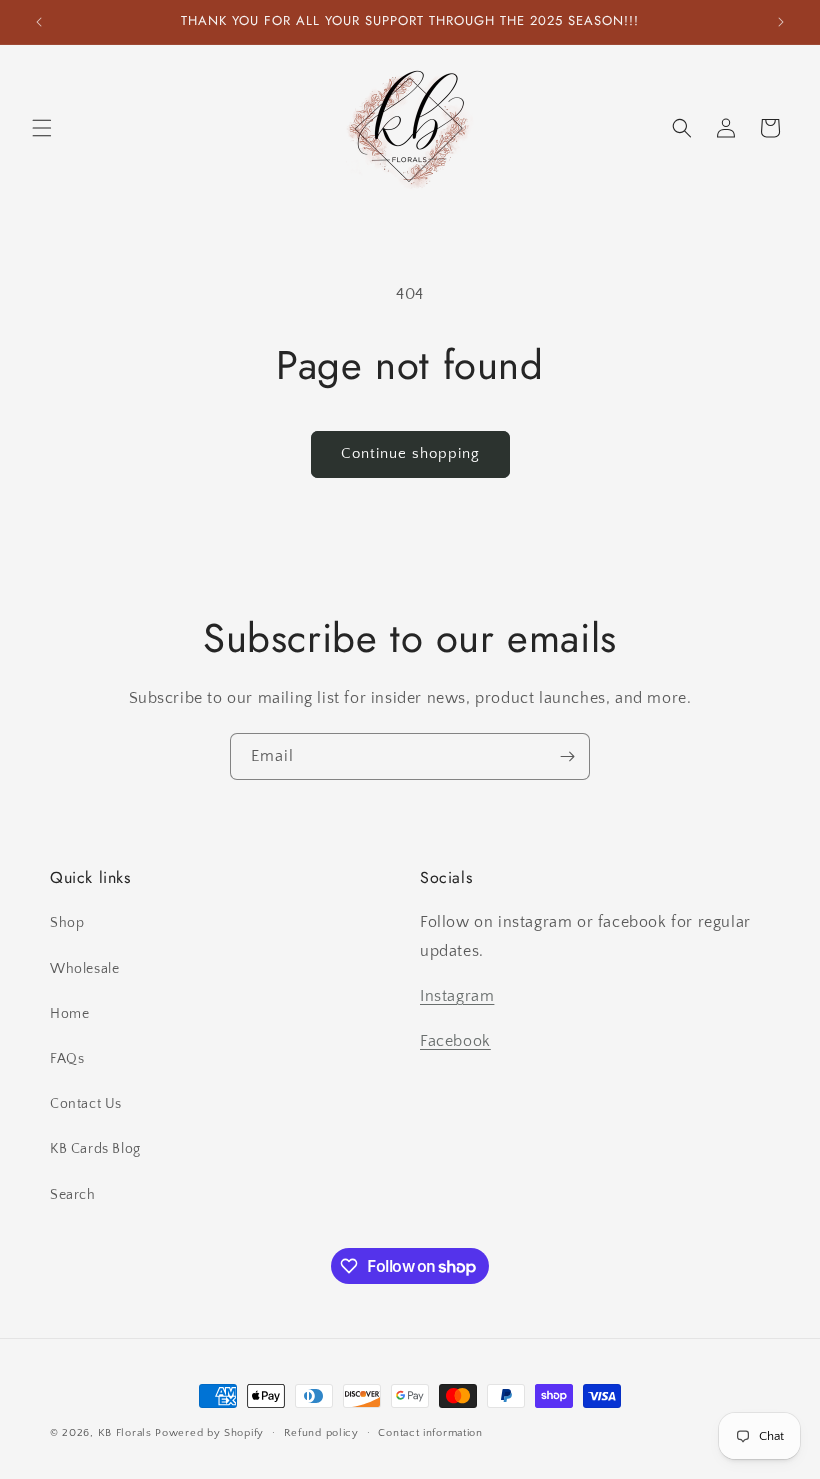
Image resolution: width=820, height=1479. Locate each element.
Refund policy (321, 1433)
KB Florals (125, 1433)
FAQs (67, 1059)
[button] (42, 128)
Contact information (430, 1433)
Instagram (457, 996)
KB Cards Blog (95, 1149)
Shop (67, 923)
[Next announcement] (781, 22)
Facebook (455, 1041)
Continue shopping (410, 453)
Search (73, 1195)
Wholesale (84, 969)
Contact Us (86, 1104)
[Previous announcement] (39, 22)
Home (69, 1014)
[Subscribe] (567, 756)
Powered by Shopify (209, 1433)
